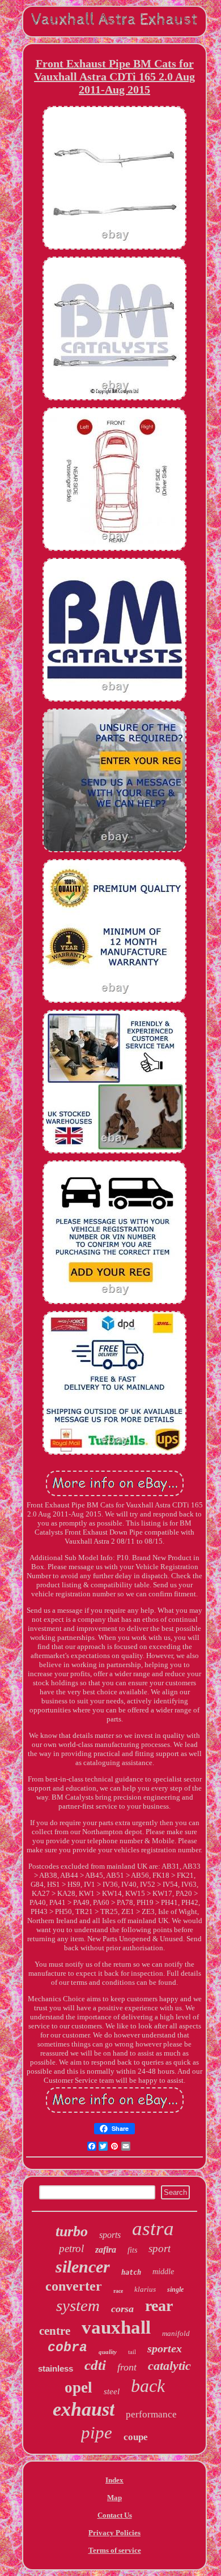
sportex (165, 2348)
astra (153, 2229)
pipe (97, 2432)
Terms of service (115, 2550)
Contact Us (115, 2515)
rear (159, 2306)
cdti (95, 2365)
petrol (71, 2248)
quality (108, 2352)
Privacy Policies (114, 2533)
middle (163, 2272)
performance (151, 2414)
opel (78, 2387)
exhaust (84, 2409)
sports (110, 2235)
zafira (106, 2250)
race (118, 2291)
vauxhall (116, 2327)
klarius (145, 2289)
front (127, 2367)
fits (132, 2250)
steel (112, 2391)
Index (114, 2480)
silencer (83, 2267)
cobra (67, 2348)
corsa (122, 2309)
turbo (72, 2231)
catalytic (169, 2366)
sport (160, 2248)
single (175, 2289)
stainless (56, 2368)
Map (114, 2498)
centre (55, 2331)
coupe (136, 2437)
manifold (176, 2333)
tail (132, 2352)
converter (74, 2286)
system (78, 2305)
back (148, 2386)
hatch (131, 2272)
